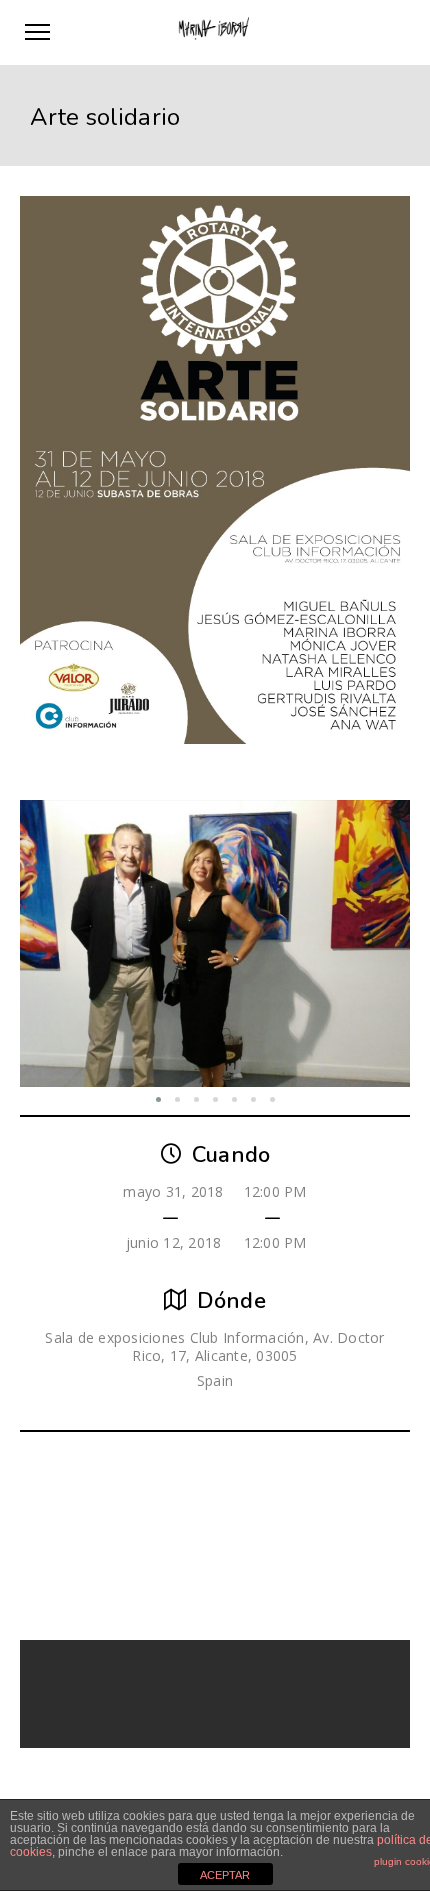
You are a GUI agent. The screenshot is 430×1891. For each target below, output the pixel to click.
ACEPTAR (225, 1875)
